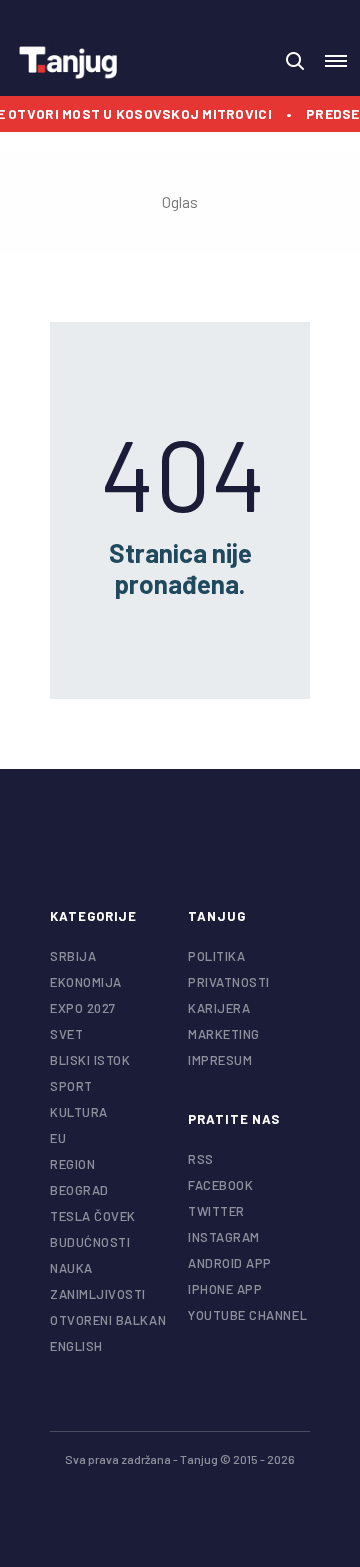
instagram (224, 1237)
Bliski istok (90, 1060)
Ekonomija (86, 982)
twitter (216, 1211)
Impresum (220, 1060)
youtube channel (247, 1315)
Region (72, 1164)
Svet (66, 1034)
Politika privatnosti (229, 969)
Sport (71, 1086)
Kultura (79, 1112)
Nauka (71, 1268)
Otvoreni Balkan (108, 1320)
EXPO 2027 (83, 1008)
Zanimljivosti (98, 1294)
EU (58, 1138)
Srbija (73, 956)
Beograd (79, 1190)
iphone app (225, 1289)
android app (230, 1263)
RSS (201, 1159)
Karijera (219, 1008)
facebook (220, 1185)
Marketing (224, 1034)
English (76, 1346)
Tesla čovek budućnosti (93, 1229)
